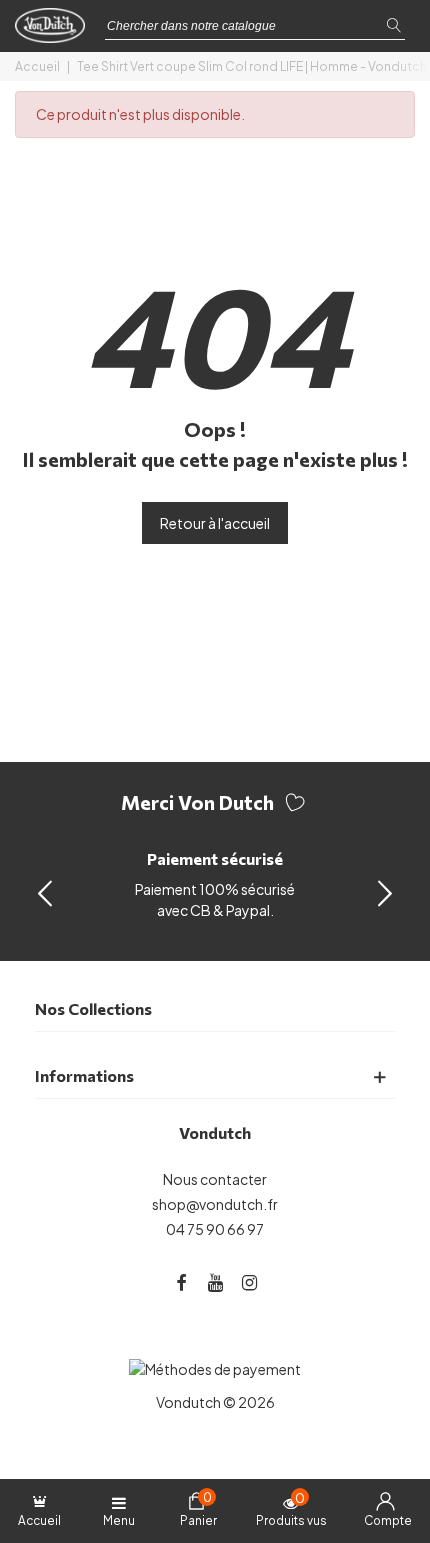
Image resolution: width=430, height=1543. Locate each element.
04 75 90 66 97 (215, 1229)
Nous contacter (215, 1179)
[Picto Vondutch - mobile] (55, 31)
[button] (385, 892)
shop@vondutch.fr (215, 1204)
